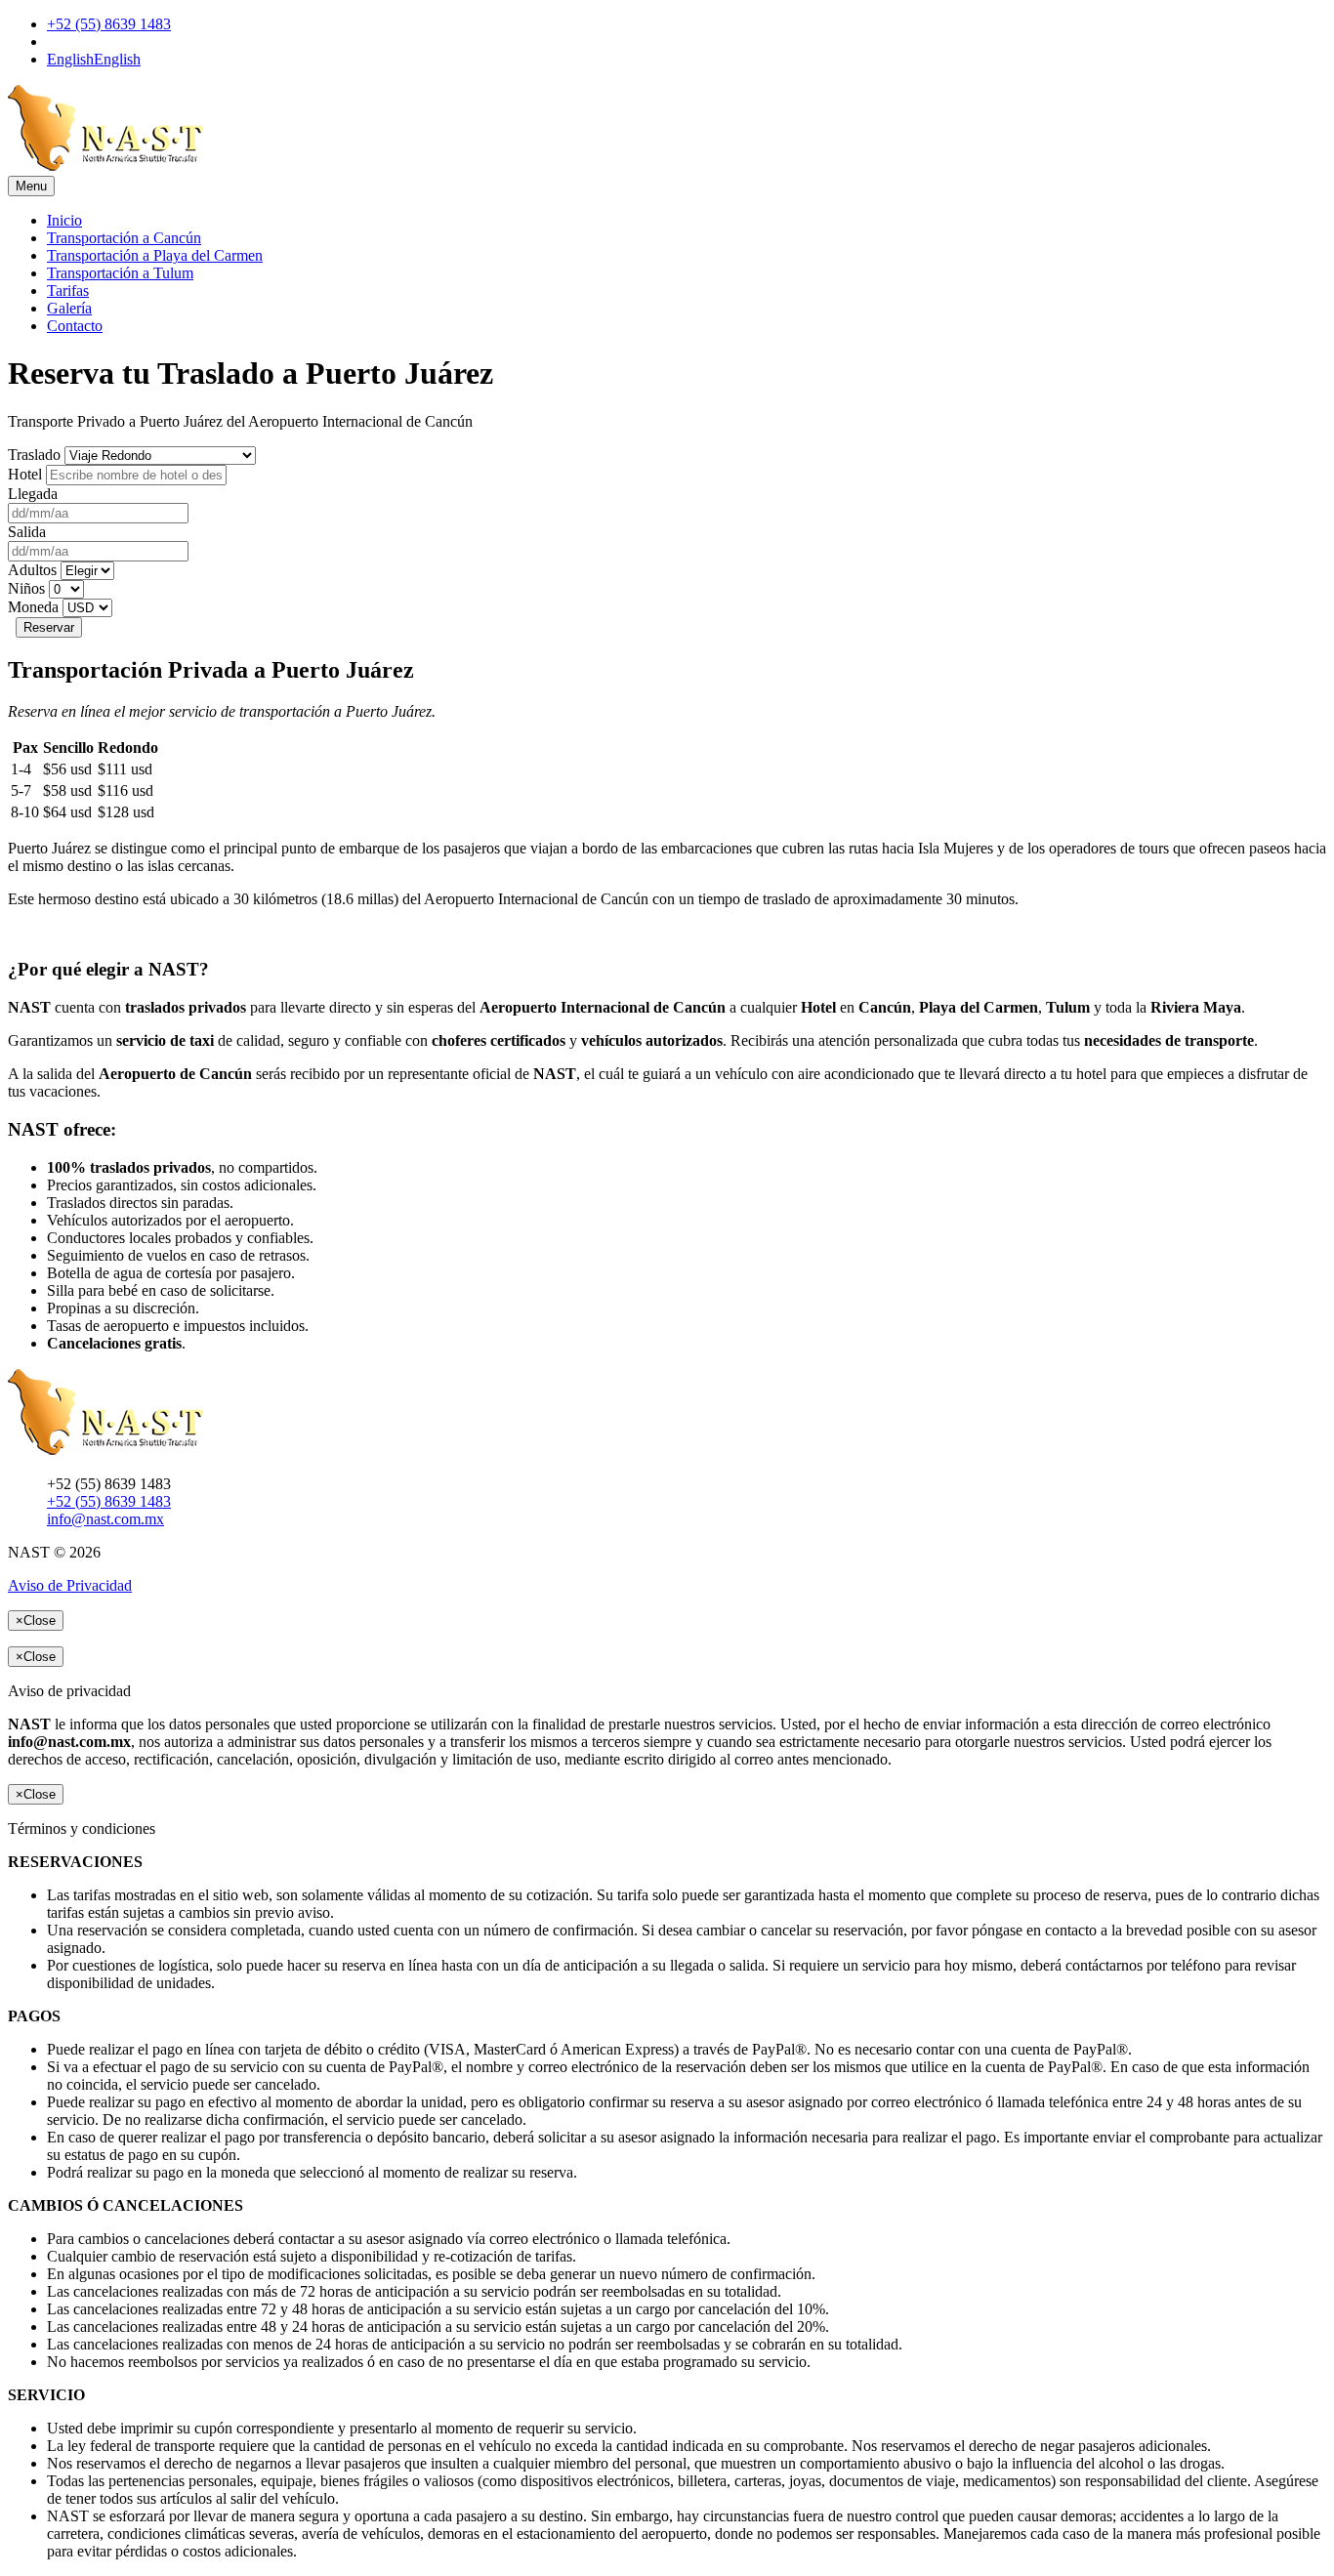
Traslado (34, 455)
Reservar (49, 627)
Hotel (25, 474)
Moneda (33, 607)
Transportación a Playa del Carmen (155, 255)
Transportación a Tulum (120, 273)
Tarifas (68, 291)
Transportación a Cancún (124, 238)
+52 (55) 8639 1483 (109, 24)
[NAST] (105, 166)
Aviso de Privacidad (70, 1585)
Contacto (75, 326)
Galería (69, 308)
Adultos (32, 570)
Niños (26, 588)
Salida (27, 532)
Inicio (64, 220)
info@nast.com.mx (105, 1519)
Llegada (33, 494)
